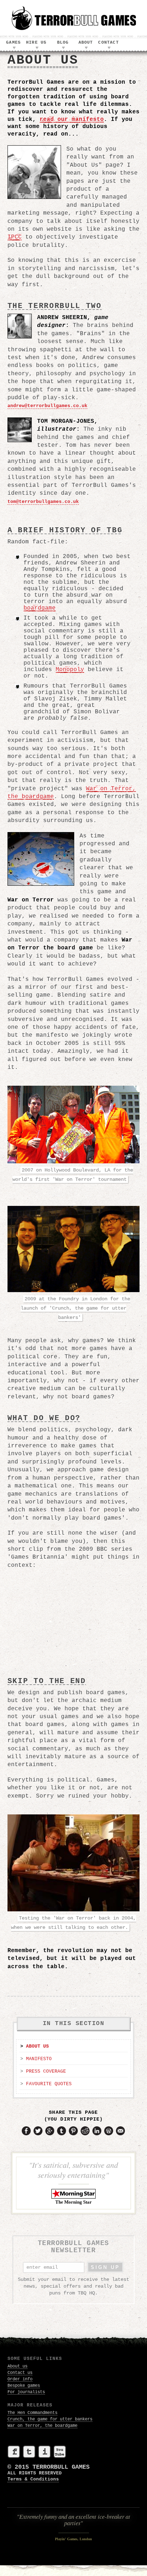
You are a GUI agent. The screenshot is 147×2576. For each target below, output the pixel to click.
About (86, 43)
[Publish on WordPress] (109, 2134)
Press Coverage (46, 2071)
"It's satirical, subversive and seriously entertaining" (73, 2182)
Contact (108, 43)
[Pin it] (73, 2134)
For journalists (26, 2392)
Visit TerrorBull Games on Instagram (44, 2452)
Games (13, 43)
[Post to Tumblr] (62, 2134)
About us (17, 2366)
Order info (20, 2379)
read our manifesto (72, 119)
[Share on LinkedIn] (97, 2134)
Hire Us (36, 43)
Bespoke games (24, 2386)
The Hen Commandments (32, 2413)
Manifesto (39, 2059)
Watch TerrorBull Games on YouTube (60, 2452)
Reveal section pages (14, 48)
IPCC (15, 237)
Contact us (20, 2373)
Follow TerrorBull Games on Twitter (29, 2452)
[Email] (120, 2134)
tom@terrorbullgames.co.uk (43, 502)
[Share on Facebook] (26, 2134)
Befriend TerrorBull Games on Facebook (14, 2452)
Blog (63, 43)
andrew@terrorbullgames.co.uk (47, 406)
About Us (37, 2046)
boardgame (40, 608)
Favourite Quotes (49, 2084)
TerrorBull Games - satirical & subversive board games (73, 18)
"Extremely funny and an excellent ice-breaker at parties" (73, 2527)
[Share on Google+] (50, 2134)
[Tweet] (38, 2134)
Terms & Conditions (33, 2479)
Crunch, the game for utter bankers (50, 2419)
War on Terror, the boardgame (42, 2426)
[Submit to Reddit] (85, 2134)
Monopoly (70, 670)
